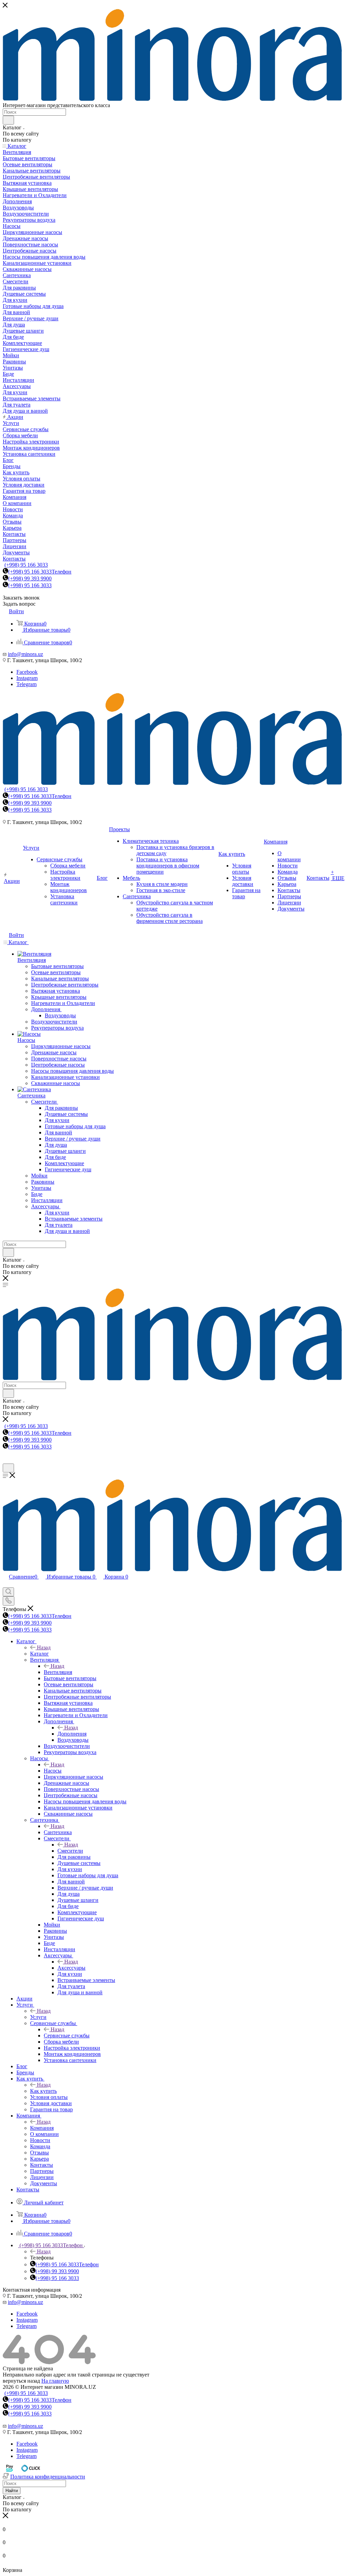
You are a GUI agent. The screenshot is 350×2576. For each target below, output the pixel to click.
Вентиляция (58, 1672)
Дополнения (72, 1734)
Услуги (38, 2017)
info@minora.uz (25, 654)
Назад (44, 1647)
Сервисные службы (67, 2036)
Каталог (39, 1654)
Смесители (70, 1851)
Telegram (26, 684)
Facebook (27, 672)
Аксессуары (71, 1968)
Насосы (53, 1771)
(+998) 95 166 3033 (26, 565)
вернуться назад (21, 2381)
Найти (12, 2491)
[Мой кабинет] (6, 1460)
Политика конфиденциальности (48, 2477)
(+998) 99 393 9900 (30, 578)
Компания (42, 2128)
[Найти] (8, 120)
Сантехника (58, 1832)
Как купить (43, 2091)
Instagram (27, 678)
